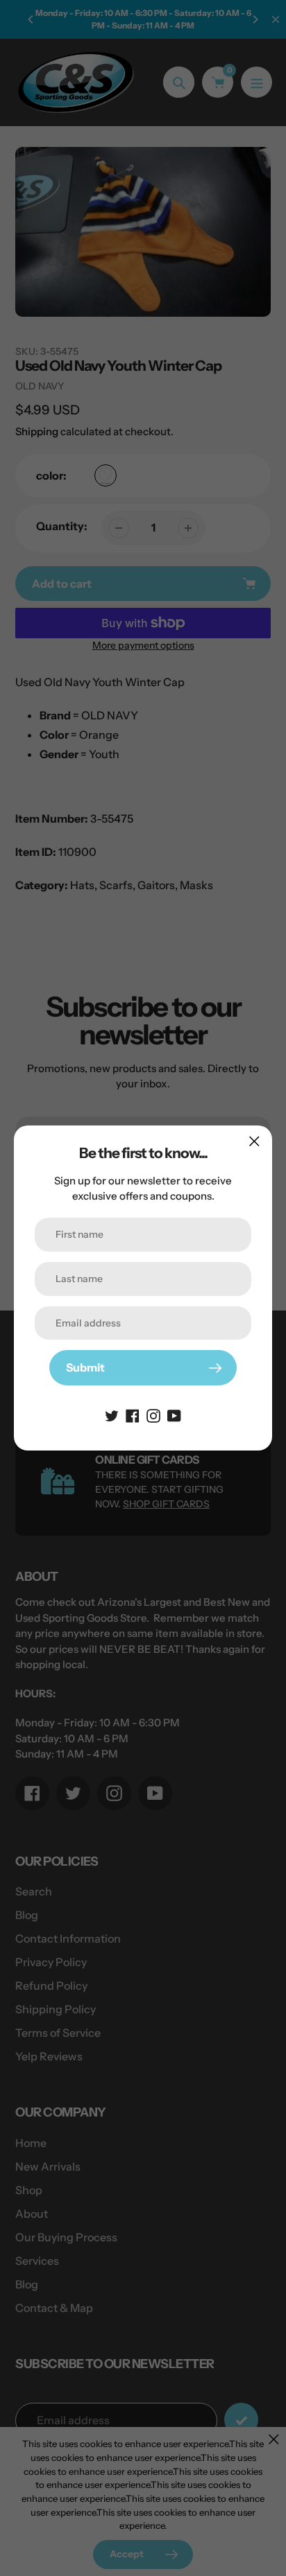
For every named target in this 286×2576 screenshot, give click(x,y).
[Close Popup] (254, 1141)
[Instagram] (153, 1414)
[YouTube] (174, 1414)
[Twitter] (112, 1414)
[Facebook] (133, 1414)
